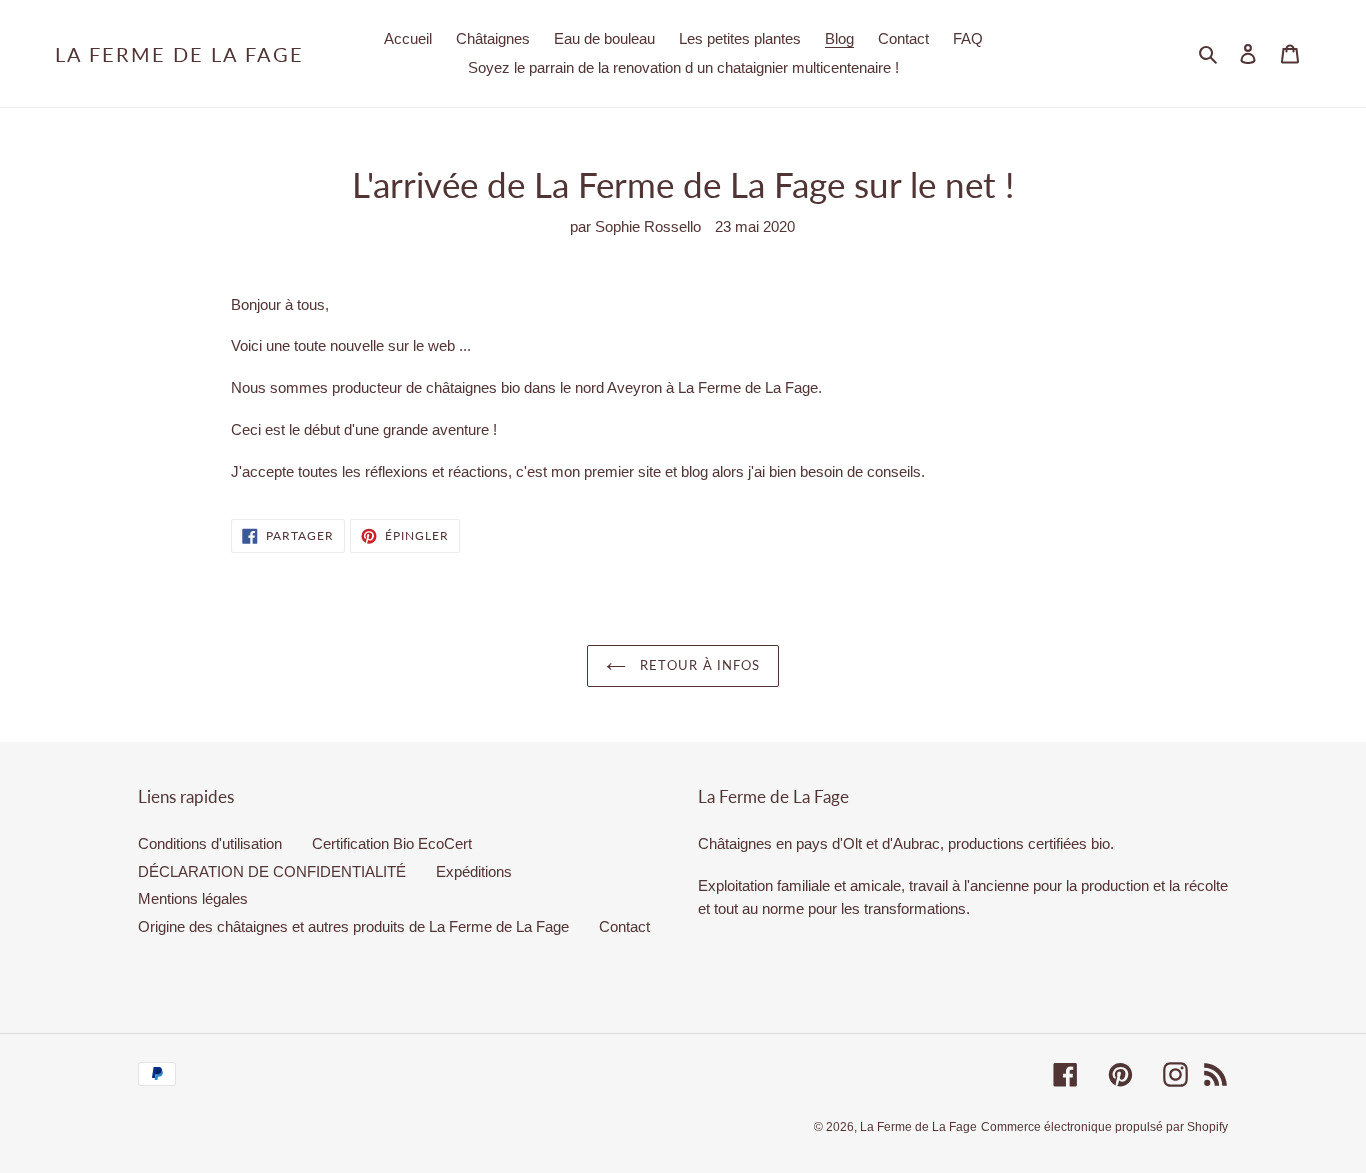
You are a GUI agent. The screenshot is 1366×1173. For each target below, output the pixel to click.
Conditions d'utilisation (210, 843)
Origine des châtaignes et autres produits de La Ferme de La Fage (353, 926)
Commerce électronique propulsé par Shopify (1104, 1127)
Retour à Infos (698, 665)
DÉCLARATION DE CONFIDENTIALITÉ (272, 871)
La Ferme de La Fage (179, 54)
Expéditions (474, 871)
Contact (624, 926)
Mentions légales (193, 898)
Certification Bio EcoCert (392, 843)
